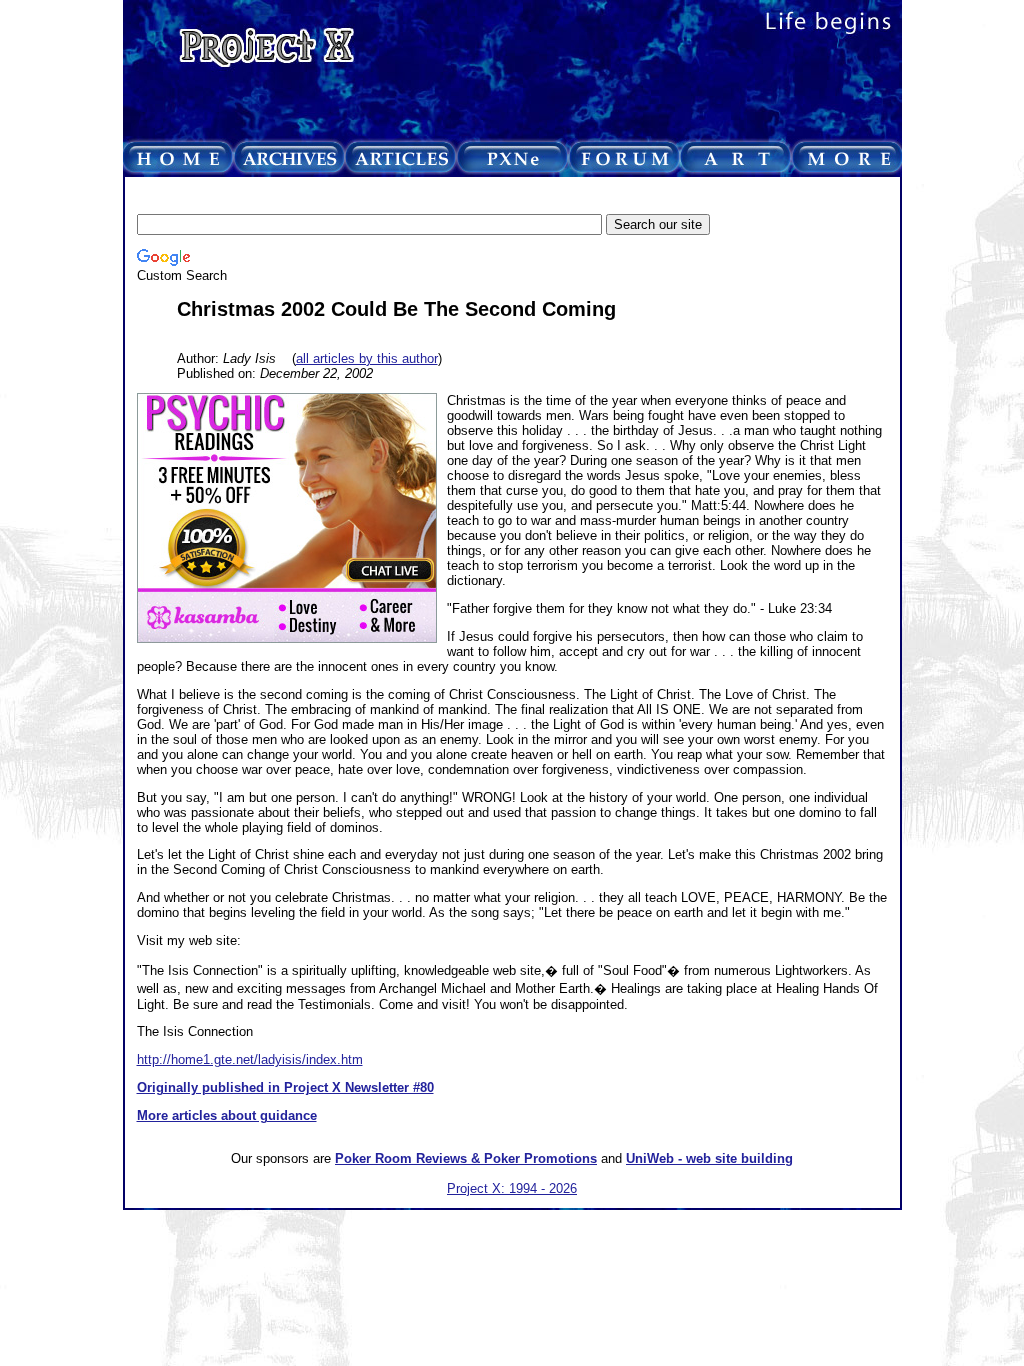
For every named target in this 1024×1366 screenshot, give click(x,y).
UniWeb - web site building (709, 1158)
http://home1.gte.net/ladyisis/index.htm (250, 1059)
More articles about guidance (227, 1115)
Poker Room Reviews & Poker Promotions (466, 1158)
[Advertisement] (501, 196)
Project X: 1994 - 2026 (512, 1188)
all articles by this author (367, 358)
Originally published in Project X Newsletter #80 (285, 1087)
